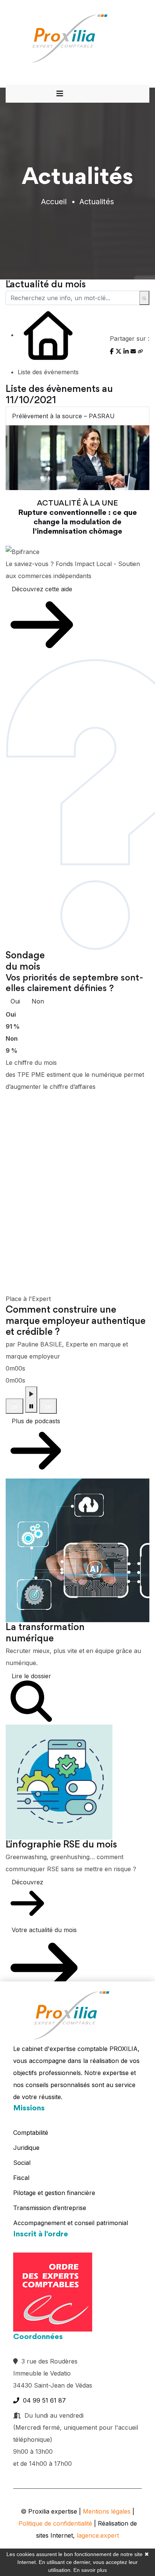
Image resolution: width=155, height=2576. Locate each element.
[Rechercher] (144, 298)
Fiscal (21, 2178)
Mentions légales (107, 2511)
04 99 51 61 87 (43, 2400)
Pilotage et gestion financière (54, 2193)
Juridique (26, 2148)
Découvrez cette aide (42, 589)
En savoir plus (90, 2570)
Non (38, 1001)
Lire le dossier (31, 1676)
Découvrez (27, 1882)
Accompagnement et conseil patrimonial (71, 2223)
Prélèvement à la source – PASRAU (63, 416)
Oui (15, 1001)
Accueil (54, 202)
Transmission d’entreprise (50, 2208)
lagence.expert (98, 2535)
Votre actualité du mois (44, 1930)
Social (22, 2163)
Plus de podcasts (36, 1421)
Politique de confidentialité (55, 2523)
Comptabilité (31, 2133)
